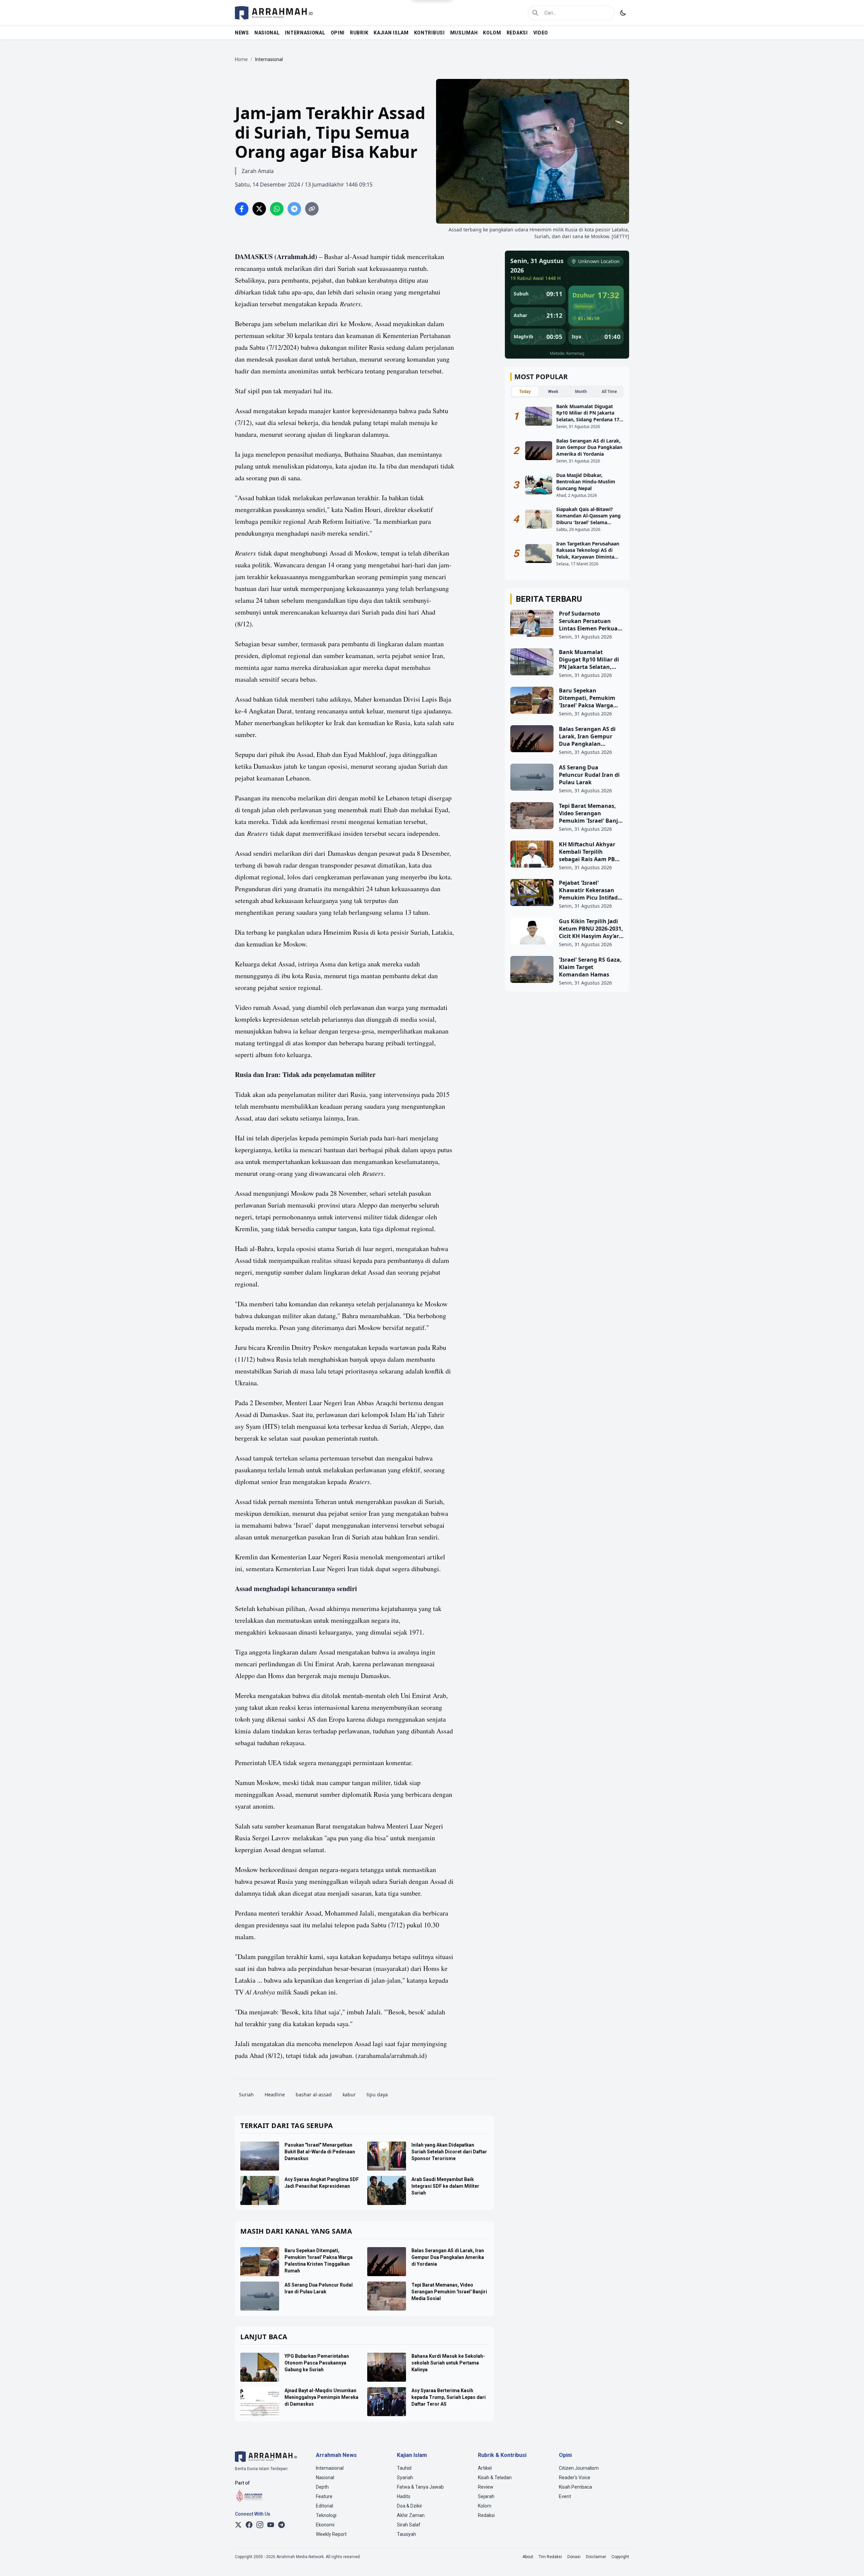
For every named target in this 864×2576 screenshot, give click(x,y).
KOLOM (492, 33)
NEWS (242, 33)
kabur (349, 2094)
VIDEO (541, 33)
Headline (275, 2094)
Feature (324, 2496)
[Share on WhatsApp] (277, 209)
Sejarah (486, 2496)
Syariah (405, 2478)
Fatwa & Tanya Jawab (420, 2487)
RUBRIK (359, 33)
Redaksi (486, 2515)
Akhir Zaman (411, 2515)
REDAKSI (517, 33)
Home (241, 59)
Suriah (246, 2094)
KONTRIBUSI (429, 33)
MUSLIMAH (464, 33)
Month (581, 392)
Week (553, 392)
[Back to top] (850, 2562)
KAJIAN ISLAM (391, 33)
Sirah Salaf (409, 2525)
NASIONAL (267, 33)
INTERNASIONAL (305, 33)
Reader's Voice (575, 2478)
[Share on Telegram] (294, 209)
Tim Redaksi (550, 2557)
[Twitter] (238, 2525)
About (528, 2557)
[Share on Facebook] (242, 209)
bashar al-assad (314, 2094)
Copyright (620, 2557)
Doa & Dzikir (410, 2506)
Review (486, 2487)
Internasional (330, 2468)
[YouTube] (271, 2525)
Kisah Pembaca (575, 2487)
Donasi (574, 2557)
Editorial (325, 2506)
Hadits (404, 2496)
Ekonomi (325, 2525)
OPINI (338, 33)
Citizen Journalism (579, 2468)
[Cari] (535, 13)
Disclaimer (596, 2557)
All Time (609, 392)
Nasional (325, 2478)
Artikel (485, 2468)
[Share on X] (259, 209)
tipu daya (377, 2094)
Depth (322, 2487)
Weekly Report (331, 2534)
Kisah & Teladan (495, 2478)
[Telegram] (281, 2525)
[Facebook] (249, 2525)
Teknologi (326, 2515)
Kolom (485, 2506)
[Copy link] (312, 209)
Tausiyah (407, 2534)
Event (565, 2496)
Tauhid (404, 2468)
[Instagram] (260, 2525)
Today (525, 392)
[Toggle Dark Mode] (623, 13)
